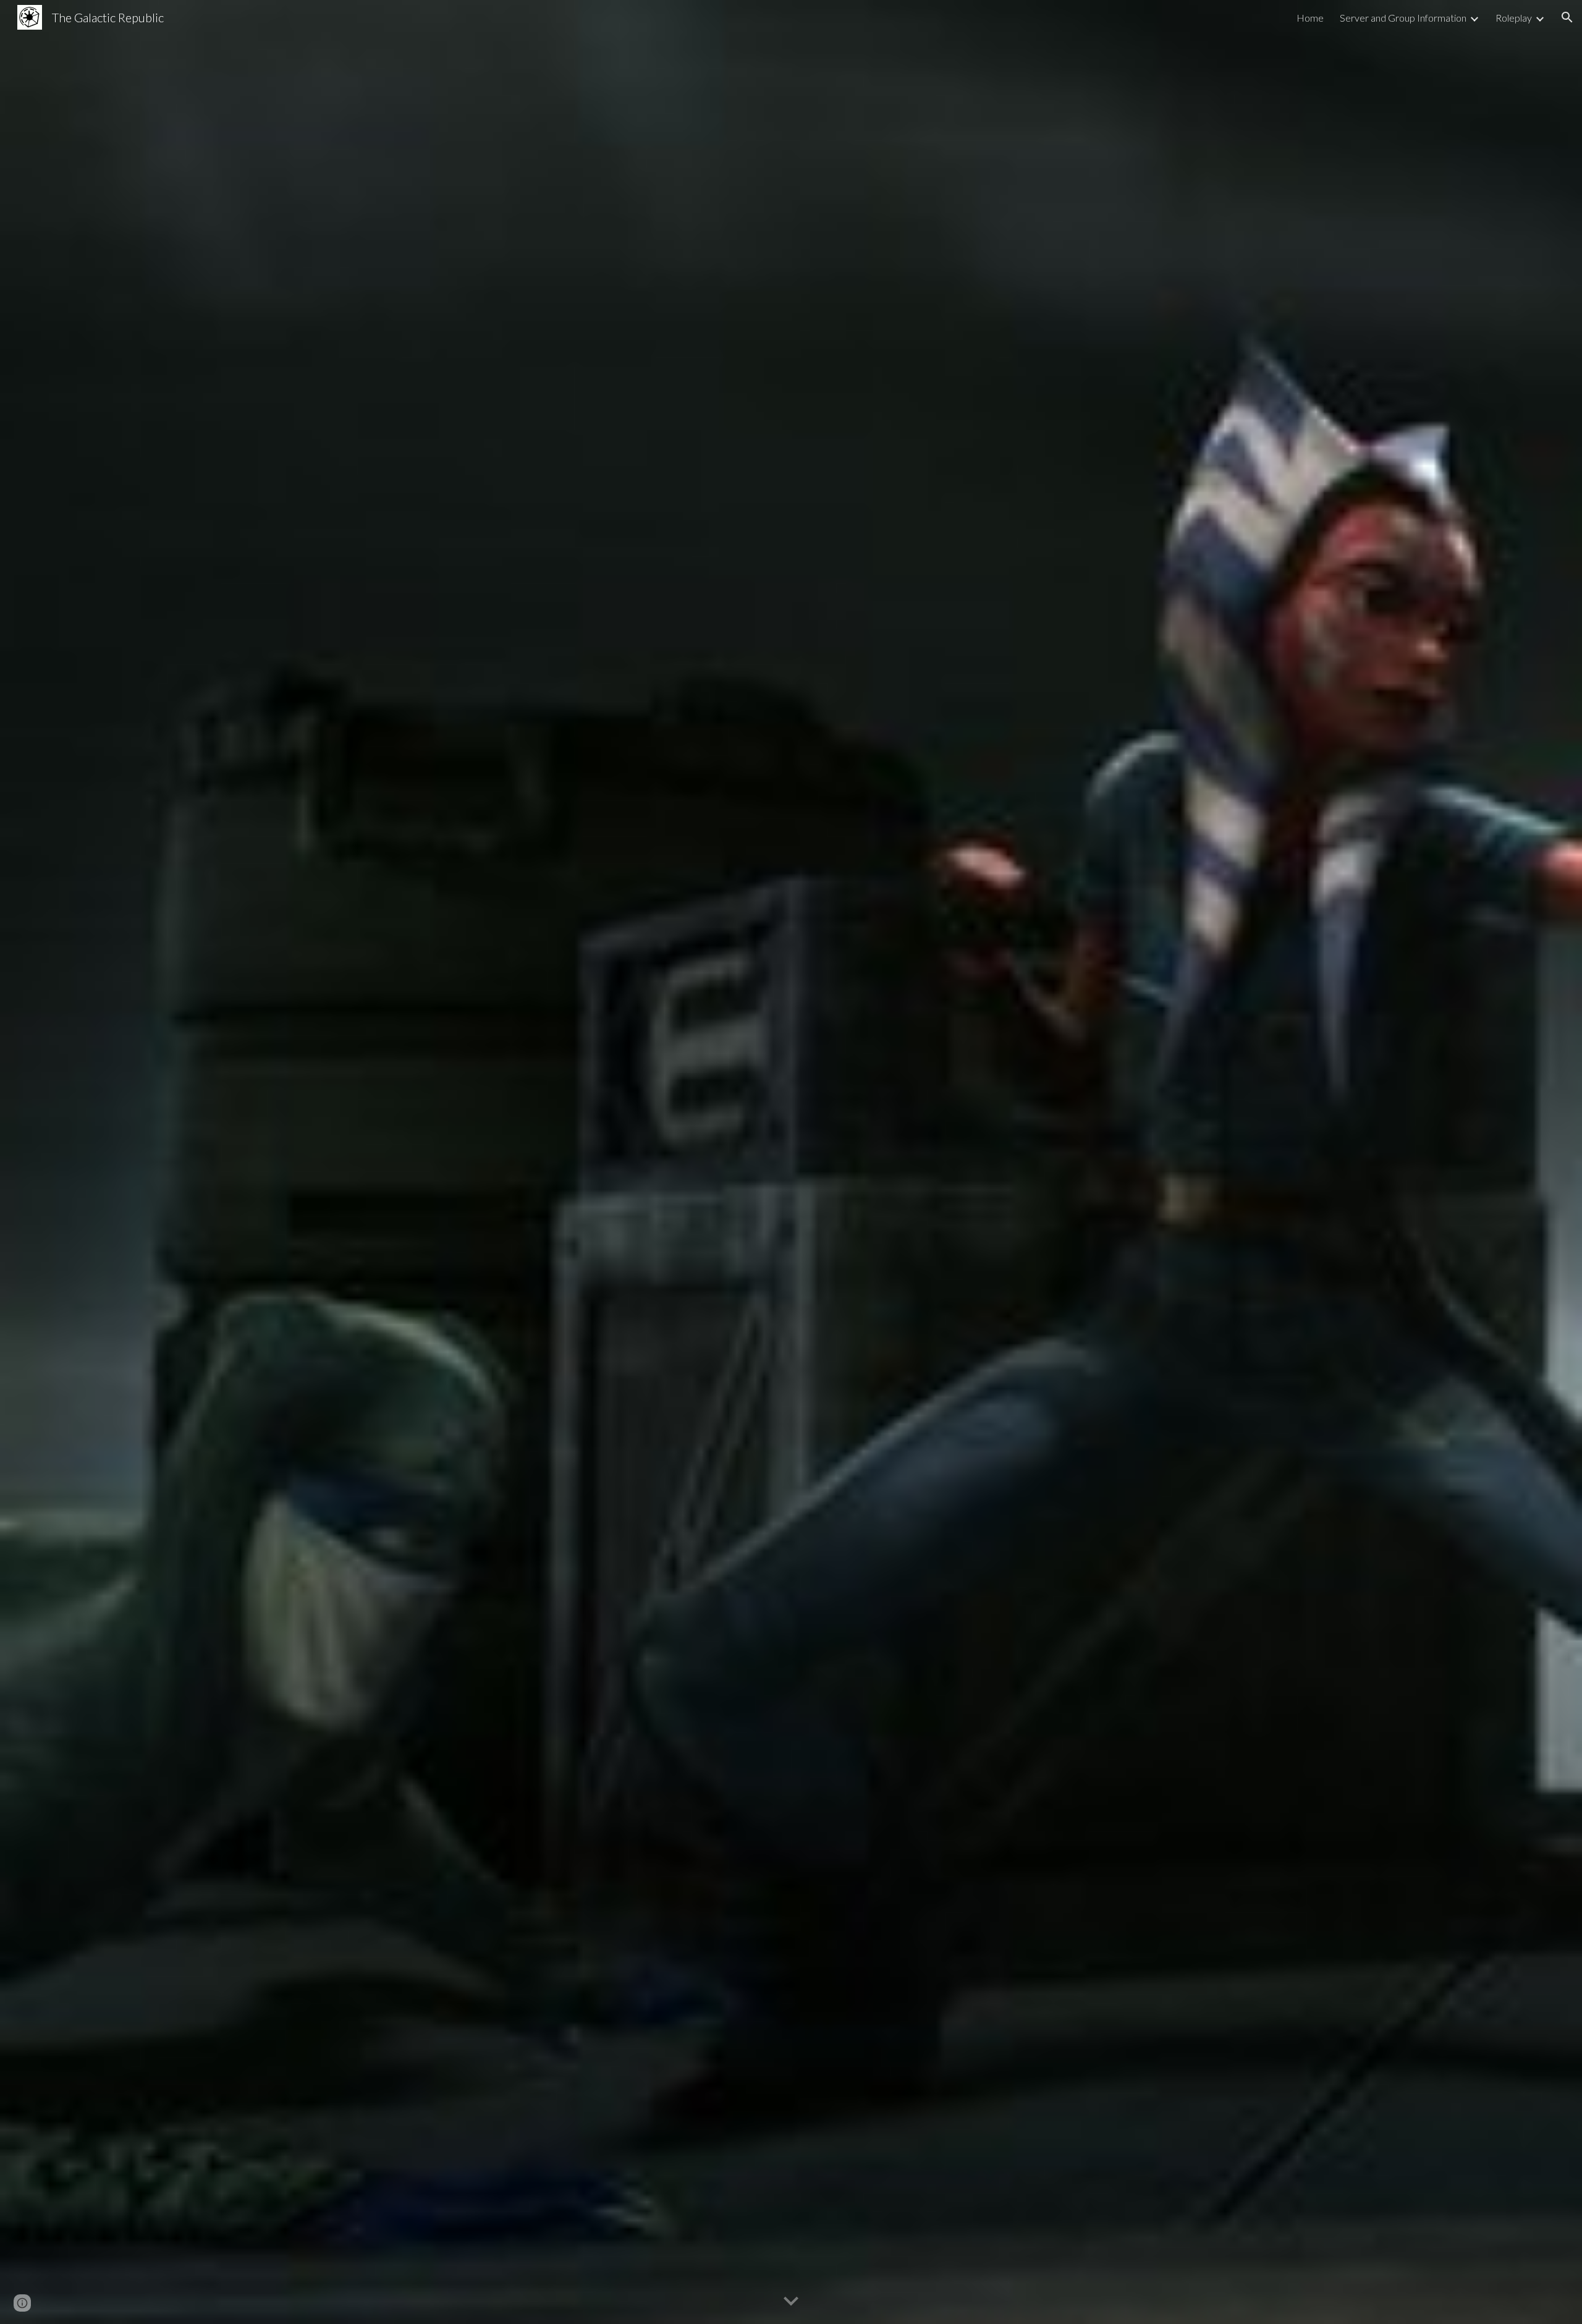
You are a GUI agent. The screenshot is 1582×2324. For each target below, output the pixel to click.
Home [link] (1310, 18)
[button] (1567, 17)
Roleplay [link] (1514, 18)
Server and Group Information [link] (1403, 18)
